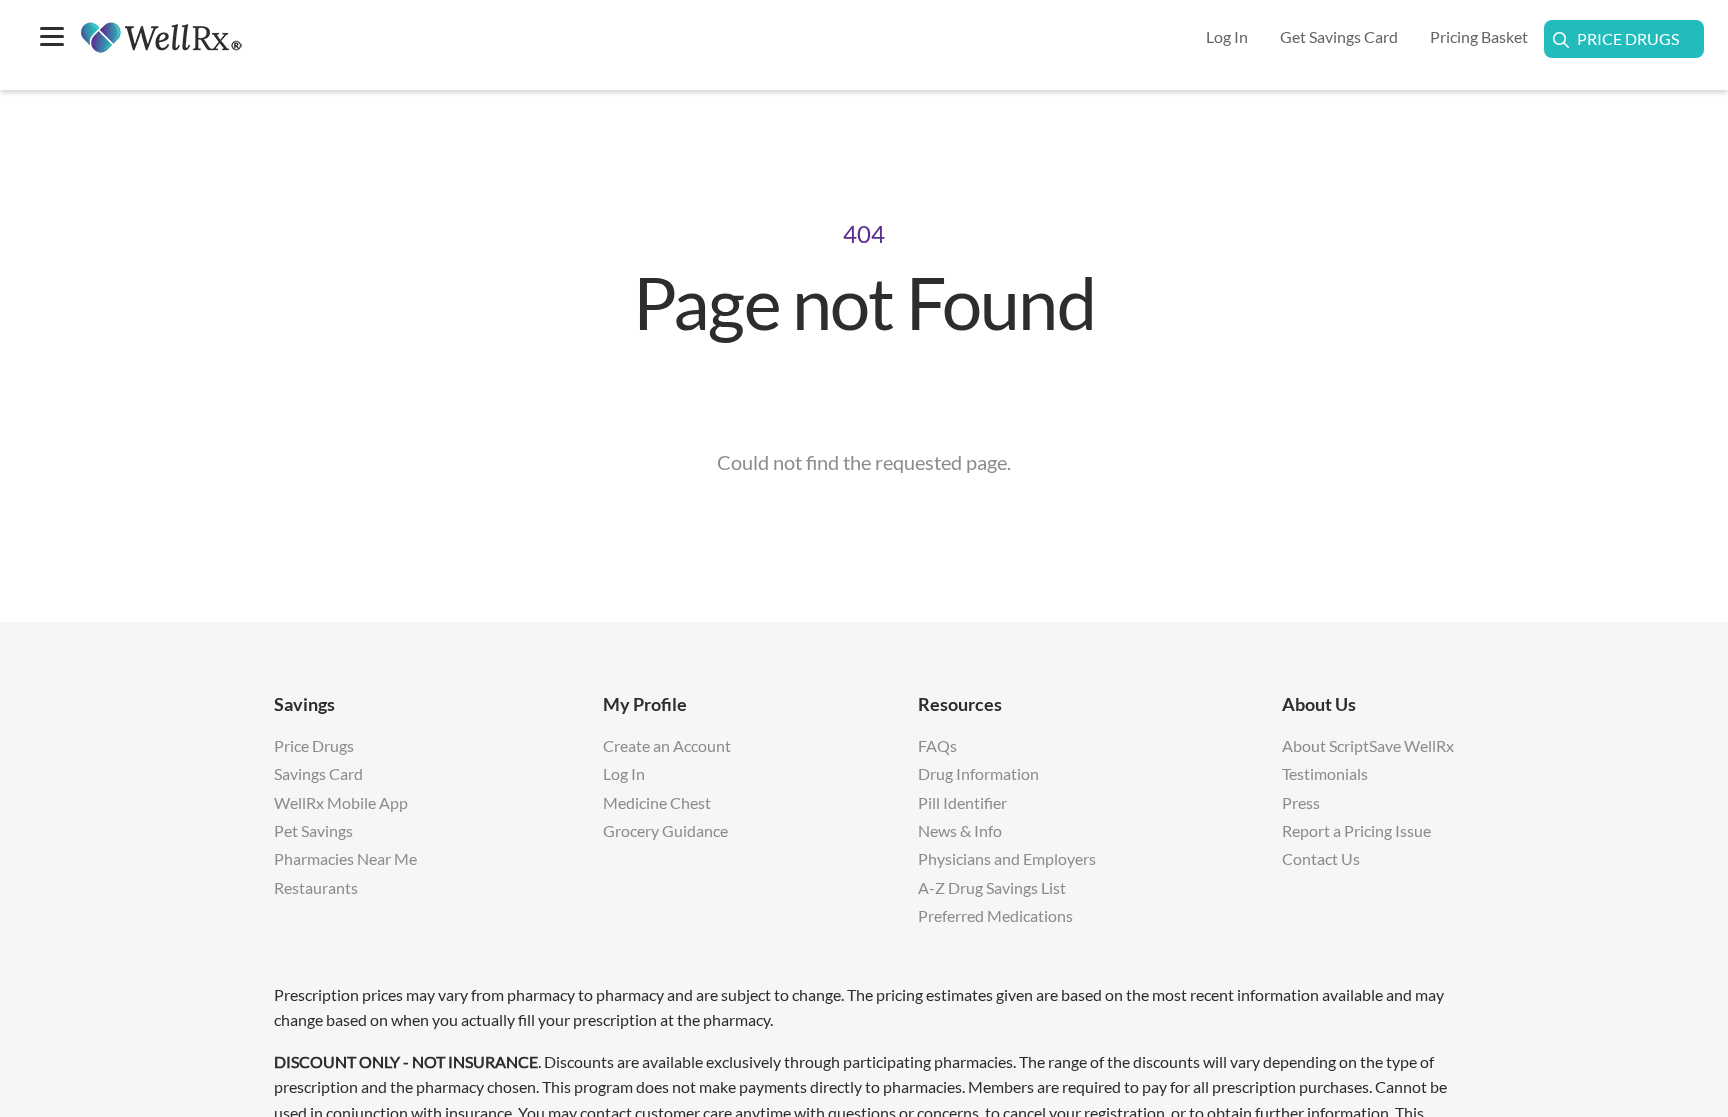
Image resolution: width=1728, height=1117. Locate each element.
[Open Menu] (52, 38)
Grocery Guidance (665, 830)
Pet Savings (313, 830)
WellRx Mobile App (341, 802)
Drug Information (978, 773)
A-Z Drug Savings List (992, 887)
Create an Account (667, 745)
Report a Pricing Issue (1356, 830)
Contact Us (1321, 858)
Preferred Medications (995, 915)
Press (1301, 802)
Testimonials (1325, 773)
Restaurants (316, 887)
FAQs (937, 745)
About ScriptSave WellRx (1368, 745)
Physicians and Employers (1007, 858)
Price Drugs (1628, 38)
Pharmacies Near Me (345, 858)
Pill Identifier (962, 802)
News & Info (960, 830)
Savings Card (318, 773)
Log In (624, 773)
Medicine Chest (657, 802)
